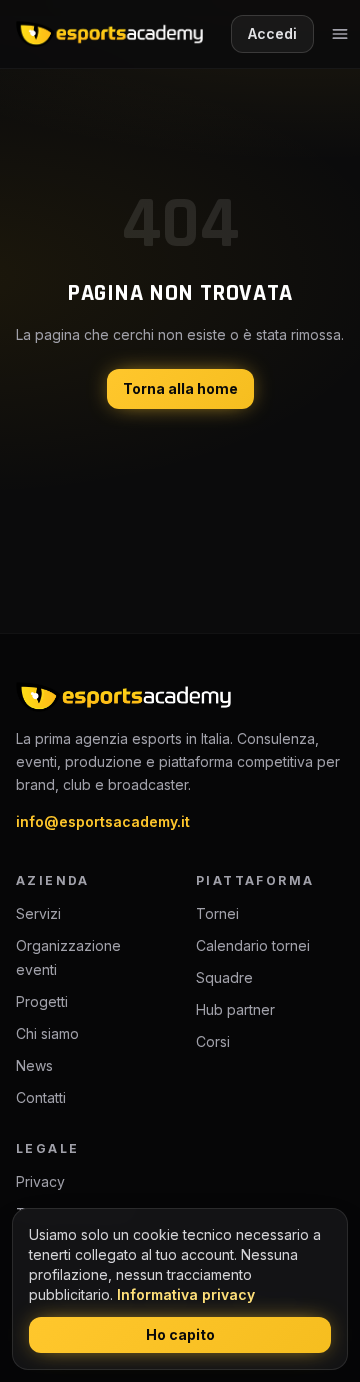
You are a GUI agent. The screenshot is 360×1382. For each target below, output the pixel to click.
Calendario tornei (253, 945)
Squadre (224, 977)
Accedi (272, 33)
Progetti (42, 1001)
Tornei (217, 913)
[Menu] (340, 34)
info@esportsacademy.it (103, 821)
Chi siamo (47, 1033)
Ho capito (180, 1334)
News (34, 1065)
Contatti (41, 1097)
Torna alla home (180, 388)
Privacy (40, 1181)
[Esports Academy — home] (109, 34)
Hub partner (235, 1009)
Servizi (38, 913)
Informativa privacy (186, 1294)
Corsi (213, 1041)
